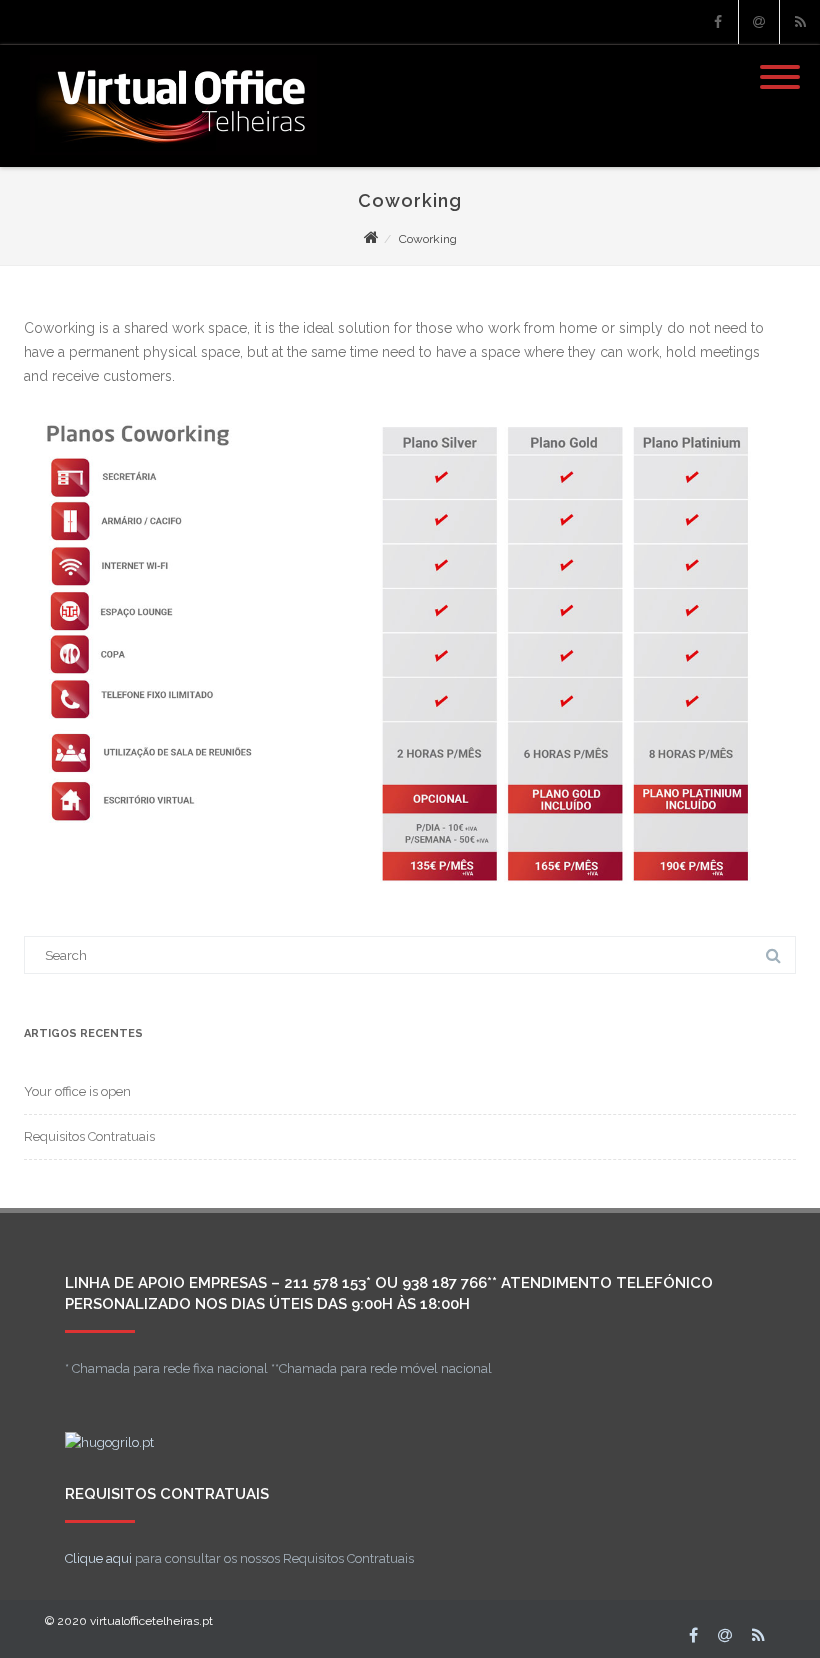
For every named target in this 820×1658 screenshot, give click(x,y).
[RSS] (800, 22)
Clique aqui (98, 1558)
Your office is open (77, 1091)
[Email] (759, 22)
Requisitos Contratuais (89, 1136)
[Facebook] (718, 22)
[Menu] (780, 65)
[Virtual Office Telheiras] (168, 160)
